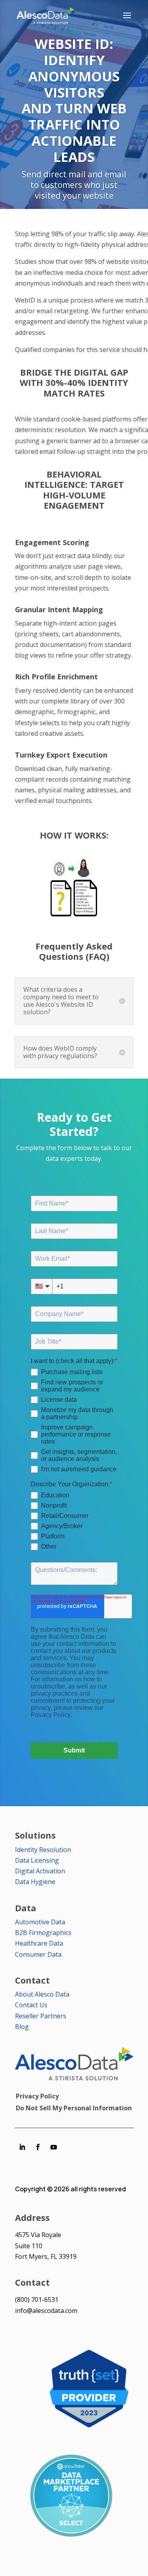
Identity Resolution (43, 1850)
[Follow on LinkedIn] (22, 2147)
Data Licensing (37, 1860)
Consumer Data (38, 1954)
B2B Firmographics (43, 1933)
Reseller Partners (41, 2016)
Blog (22, 2027)
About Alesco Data (42, 1994)
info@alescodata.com (46, 2311)
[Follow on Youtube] (54, 2147)
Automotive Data (40, 1922)
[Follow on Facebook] (38, 2147)
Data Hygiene (35, 1882)
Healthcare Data (39, 1943)
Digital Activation (40, 1871)
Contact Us (31, 2005)
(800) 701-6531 (37, 2300)
